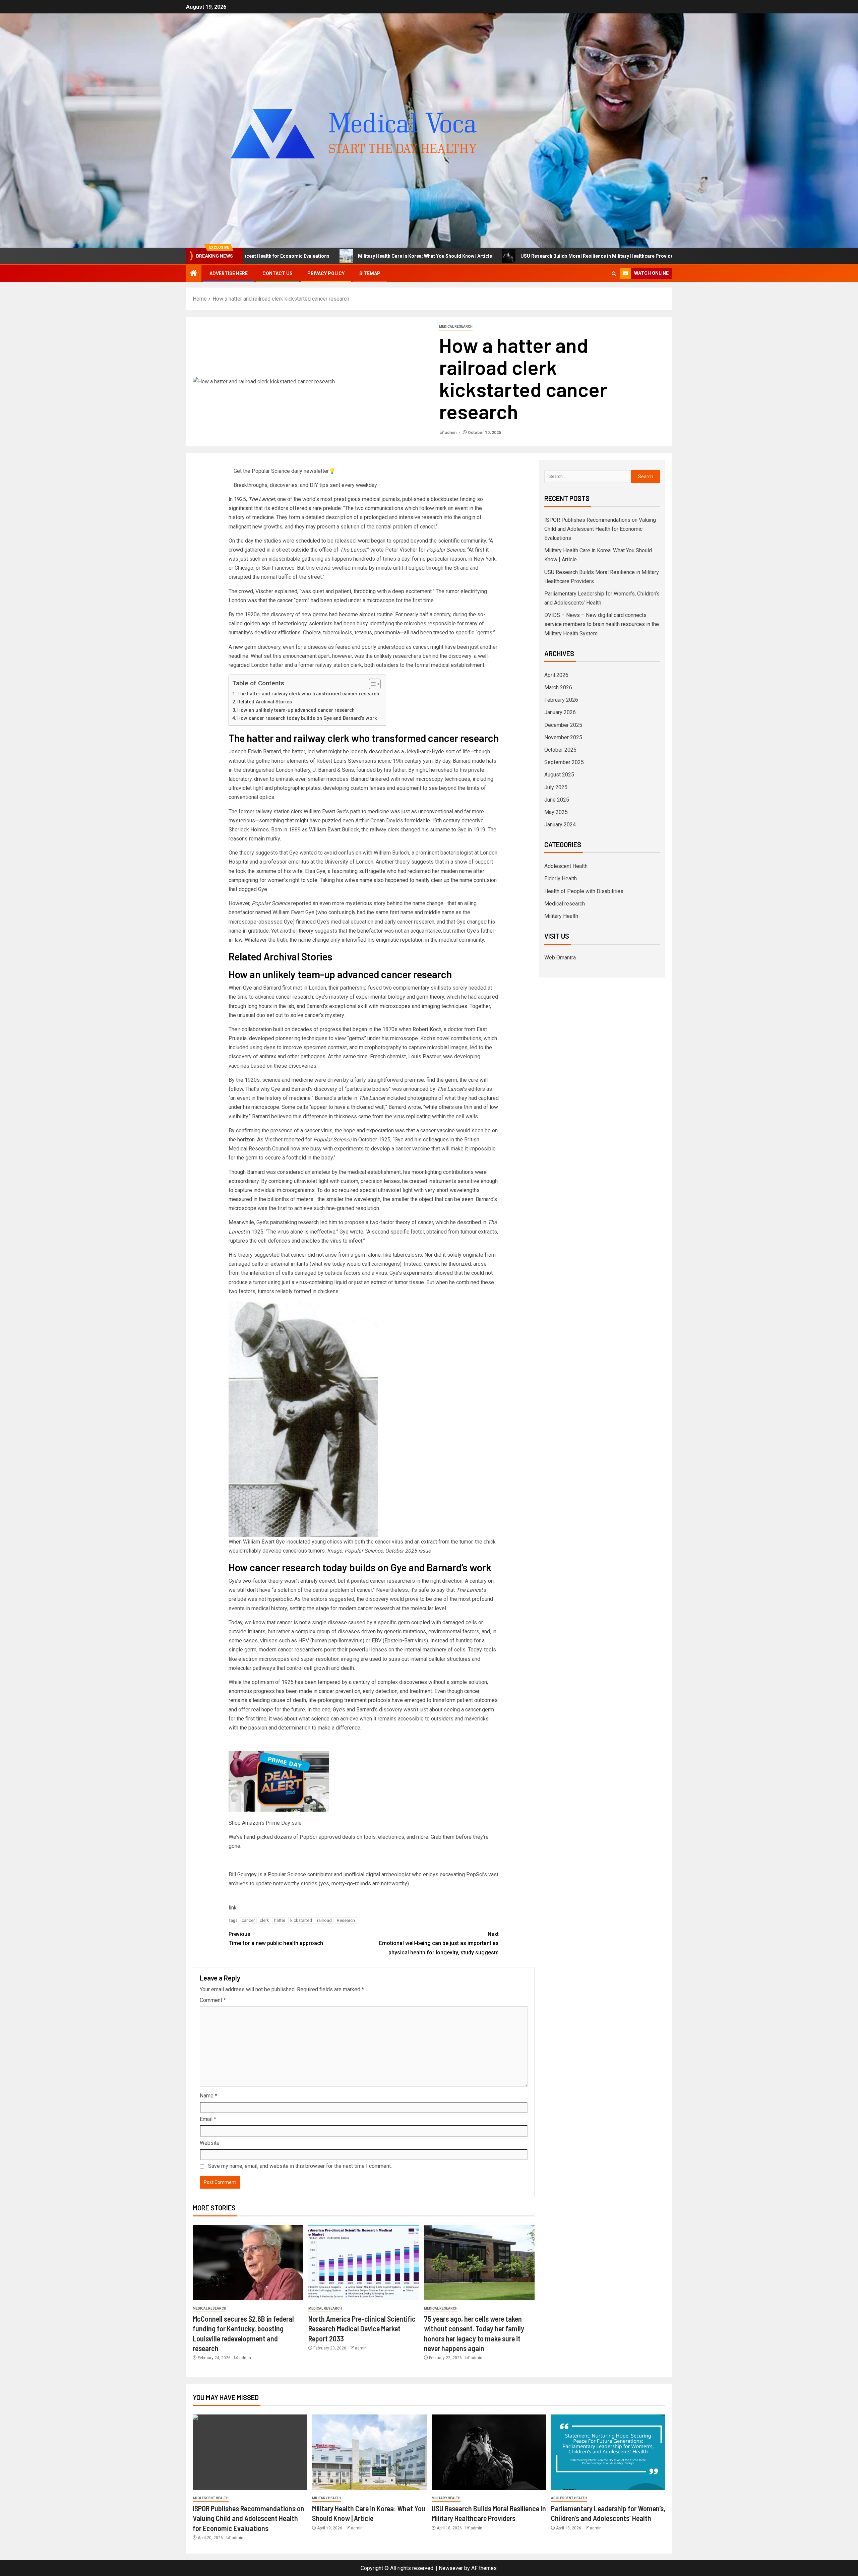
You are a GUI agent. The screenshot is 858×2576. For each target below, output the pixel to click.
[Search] (614, 274)
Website (210, 2143)
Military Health (561, 916)
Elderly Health (561, 878)
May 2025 (556, 812)
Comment (213, 2000)
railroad (324, 1920)
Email (208, 2119)
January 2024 (560, 825)
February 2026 (561, 700)
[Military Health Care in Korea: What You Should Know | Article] (369, 2452)
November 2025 (563, 737)
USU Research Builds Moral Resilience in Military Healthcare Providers (433, 256)
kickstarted (301, 1920)
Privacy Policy (326, 273)
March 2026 (558, 687)
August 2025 (559, 775)
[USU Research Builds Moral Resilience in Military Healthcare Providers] (489, 2452)
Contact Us (278, 273)
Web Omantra (560, 958)
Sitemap (370, 273)
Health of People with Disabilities (584, 891)
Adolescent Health (566, 866)
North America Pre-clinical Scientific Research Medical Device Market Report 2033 (362, 2329)
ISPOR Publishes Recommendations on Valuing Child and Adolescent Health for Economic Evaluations (600, 529)
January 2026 (560, 712)
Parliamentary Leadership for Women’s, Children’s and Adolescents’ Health (624, 256)
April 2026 (556, 675)
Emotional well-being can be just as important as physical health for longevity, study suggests (439, 1943)
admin (451, 433)
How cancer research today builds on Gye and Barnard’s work (307, 718)
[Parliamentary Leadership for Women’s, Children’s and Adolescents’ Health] (608, 2452)
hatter (280, 1920)
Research (346, 1920)
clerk (264, 1920)
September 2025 (564, 762)
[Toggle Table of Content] (372, 684)
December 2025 (563, 725)
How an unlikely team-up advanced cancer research (296, 710)
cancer (248, 1920)
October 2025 (560, 750)
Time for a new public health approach (276, 1939)
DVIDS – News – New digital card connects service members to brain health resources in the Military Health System (602, 624)
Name (208, 2096)
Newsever (451, 2568)
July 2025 (556, 787)
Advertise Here (229, 273)
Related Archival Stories (265, 702)
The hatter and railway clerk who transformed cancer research (308, 694)
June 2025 (557, 800)
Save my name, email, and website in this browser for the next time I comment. (300, 2166)
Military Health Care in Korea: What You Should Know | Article (259, 256)
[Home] (194, 274)
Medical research (456, 327)
